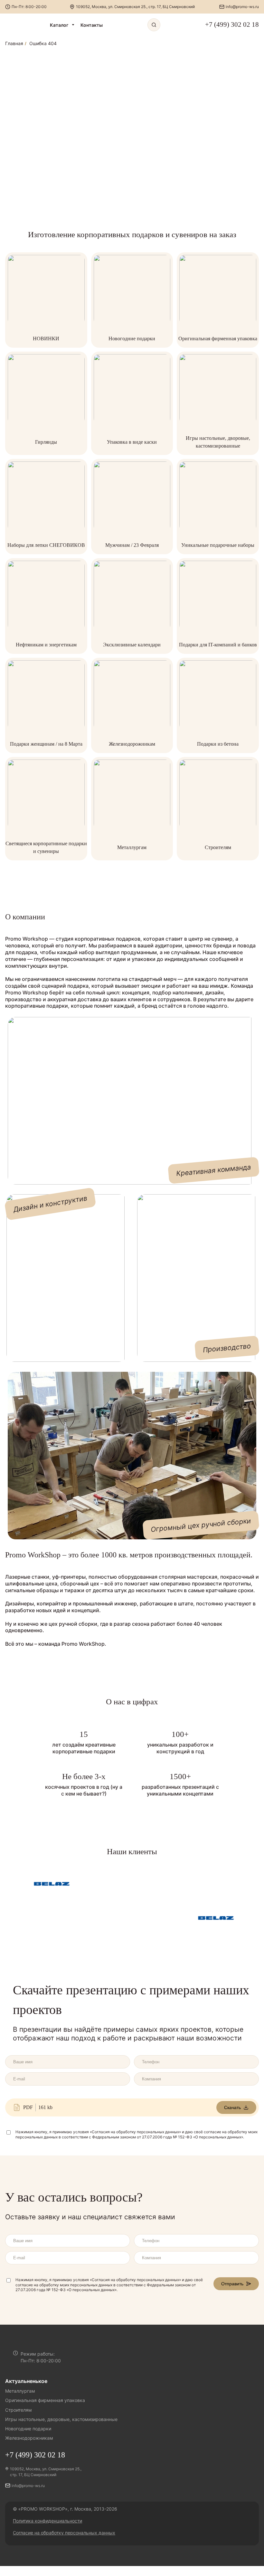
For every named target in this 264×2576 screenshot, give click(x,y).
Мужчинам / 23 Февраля (132, 545)
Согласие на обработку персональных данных (64, 2533)
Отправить (232, 2284)
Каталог (59, 25)
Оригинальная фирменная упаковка (218, 339)
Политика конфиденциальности (47, 2521)
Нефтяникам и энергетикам (46, 645)
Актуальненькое (26, 2381)
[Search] (154, 25)
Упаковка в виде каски (132, 442)
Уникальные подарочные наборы (218, 545)
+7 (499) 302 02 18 (232, 24)
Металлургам (132, 847)
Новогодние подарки (132, 339)
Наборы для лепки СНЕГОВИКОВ (46, 545)
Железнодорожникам (132, 744)
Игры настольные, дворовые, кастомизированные (61, 2419)
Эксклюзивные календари (132, 645)
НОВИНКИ (46, 339)
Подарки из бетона (218, 744)
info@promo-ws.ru (242, 7)
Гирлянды (46, 442)
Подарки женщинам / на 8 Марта (46, 744)
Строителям (218, 847)
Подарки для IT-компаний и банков (218, 645)
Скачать (232, 2107)
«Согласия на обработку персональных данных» (135, 2132)
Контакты (92, 25)
